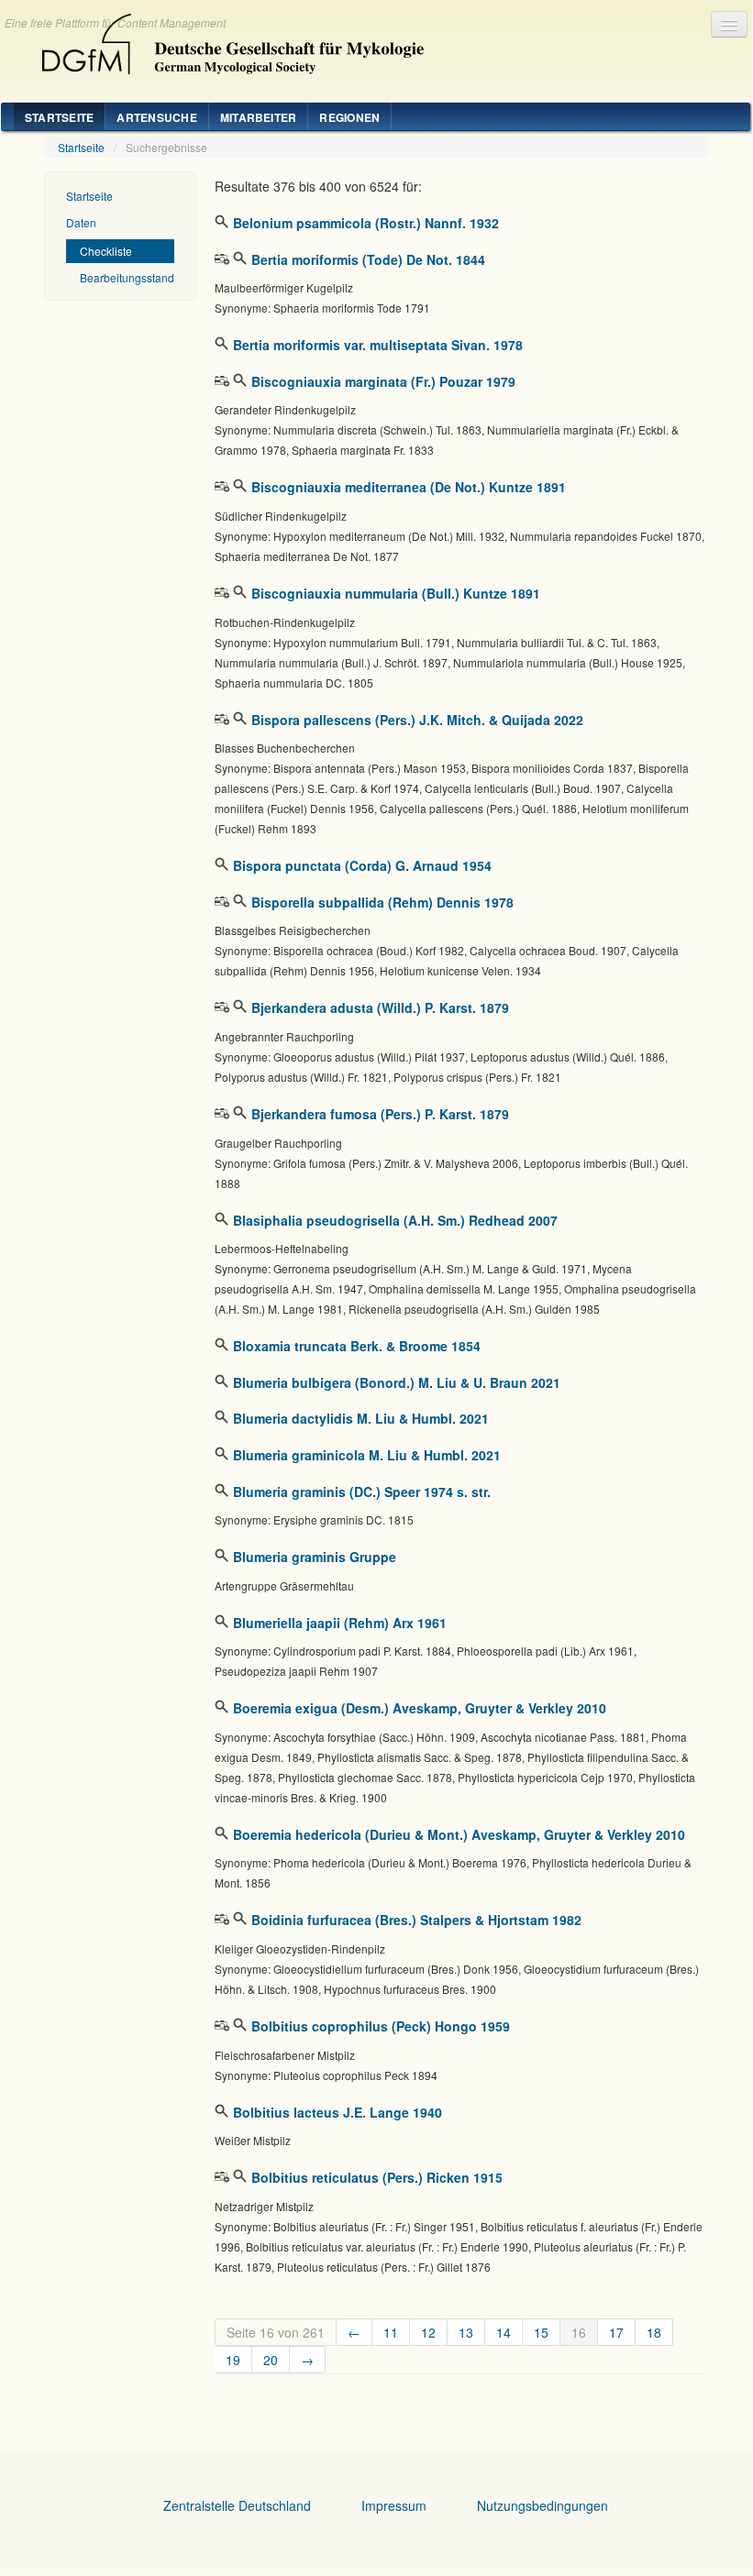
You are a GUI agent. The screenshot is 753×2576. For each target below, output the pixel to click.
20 (271, 2360)
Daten (81, 222)
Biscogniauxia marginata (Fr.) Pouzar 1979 (383, 381)
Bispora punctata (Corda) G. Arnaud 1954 (362, 865)
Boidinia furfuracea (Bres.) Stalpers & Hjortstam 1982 (416, 1920)
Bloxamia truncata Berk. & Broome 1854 (357, 1346)
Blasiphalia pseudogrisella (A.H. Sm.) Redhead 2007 (395, 1220)
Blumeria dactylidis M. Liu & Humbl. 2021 (361, 1418)
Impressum (394, 2505)
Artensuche (156, 117)
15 (541, 2332)
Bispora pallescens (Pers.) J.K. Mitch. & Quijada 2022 (417, 720)
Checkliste (106, 251)
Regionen (349, 117)
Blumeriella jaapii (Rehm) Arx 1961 (340, 1623)
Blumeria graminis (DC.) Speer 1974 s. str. (362, 1492)
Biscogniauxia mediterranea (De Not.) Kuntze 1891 (409, 487)
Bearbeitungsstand (127, 277)
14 (504, 2332)
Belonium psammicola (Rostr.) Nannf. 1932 (366, 223)
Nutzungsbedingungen (543, 2505)
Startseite (59, 117)
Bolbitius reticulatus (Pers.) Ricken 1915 (377, 2177)
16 (579, 2332)
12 (428, 2332)
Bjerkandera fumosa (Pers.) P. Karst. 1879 (380, 1114)
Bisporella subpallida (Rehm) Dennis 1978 (382, 902)
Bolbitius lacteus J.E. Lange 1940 (338, 2112)
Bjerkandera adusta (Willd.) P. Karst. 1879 (380, 1007)
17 (616, 2332)
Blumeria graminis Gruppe (315, 1557)
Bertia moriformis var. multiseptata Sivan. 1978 (378, 345)
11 (391, 2332)
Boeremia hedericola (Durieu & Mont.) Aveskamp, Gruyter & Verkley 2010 (459, 1834)
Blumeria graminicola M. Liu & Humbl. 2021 (367, 1455)
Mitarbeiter (259, 117)
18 (654, 2332)
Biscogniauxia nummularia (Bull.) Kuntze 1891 (396, 593)
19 (233, 2360)
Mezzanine (226, 39)
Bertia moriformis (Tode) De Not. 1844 (368, 259)
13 (466, 2332)
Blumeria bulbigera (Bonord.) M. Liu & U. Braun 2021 (397, 1382)
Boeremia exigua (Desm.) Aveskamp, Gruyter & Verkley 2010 (420, 1708)
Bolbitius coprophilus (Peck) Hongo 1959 (381, 2026)
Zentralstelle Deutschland (237, 2505)
